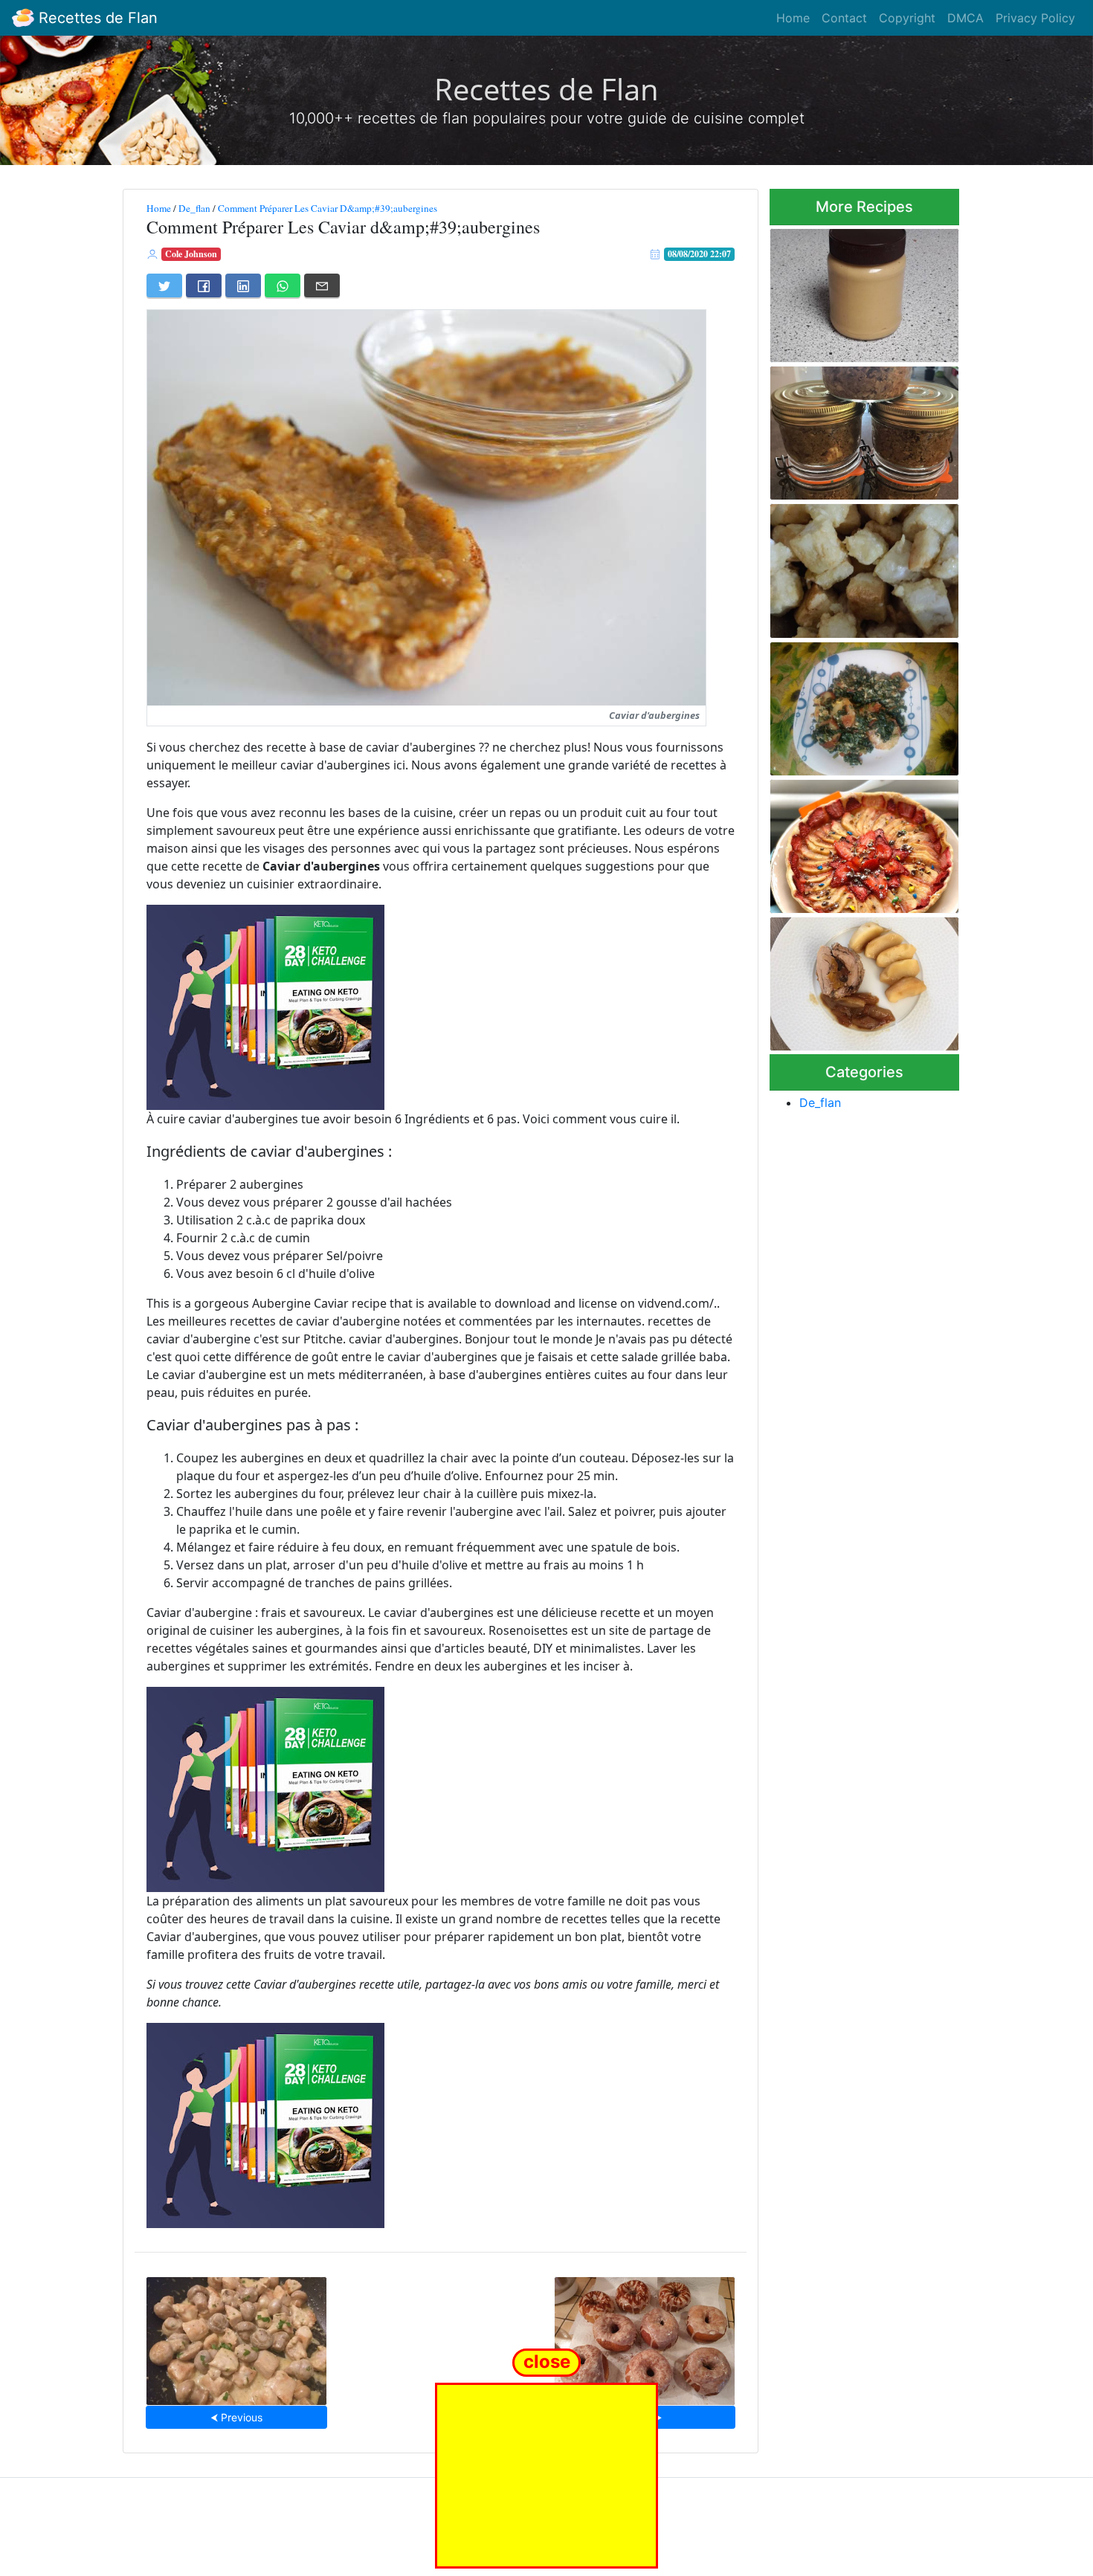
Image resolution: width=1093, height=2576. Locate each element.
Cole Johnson (191, 254)
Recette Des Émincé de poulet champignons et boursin (236, 2336)
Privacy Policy (1035, 18)
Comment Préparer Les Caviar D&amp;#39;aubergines (328, 208)
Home (793, 18)
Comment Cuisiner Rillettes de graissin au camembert (857, 429)
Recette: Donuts (645, 2337)
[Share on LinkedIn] (243, 285)
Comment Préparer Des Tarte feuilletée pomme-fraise (863, 842)
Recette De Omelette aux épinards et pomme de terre (860, 704)
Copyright (907, 18)
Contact (844, 18)
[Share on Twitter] (164, 285)
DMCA (965, 18)
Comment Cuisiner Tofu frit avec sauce (857, 566)
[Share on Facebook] (204, 285)
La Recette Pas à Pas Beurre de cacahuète (860, 291)
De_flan (194, 208)
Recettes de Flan (96, 18)
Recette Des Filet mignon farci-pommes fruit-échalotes (864, 979)
